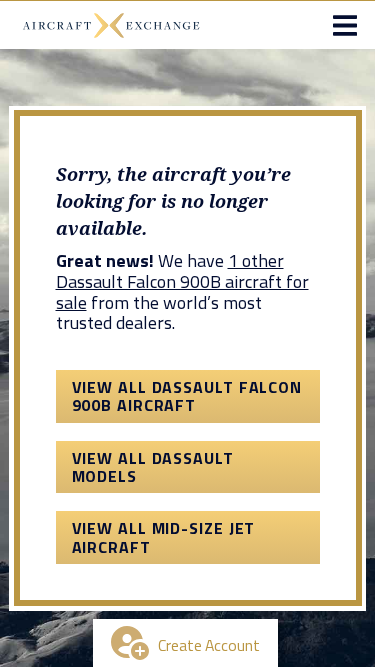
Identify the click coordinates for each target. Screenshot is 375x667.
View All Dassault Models (153, 467)
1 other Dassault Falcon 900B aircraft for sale (182, 281)
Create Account (209, 645)
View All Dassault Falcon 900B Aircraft (187, 396)
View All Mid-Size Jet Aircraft (164, 537)
